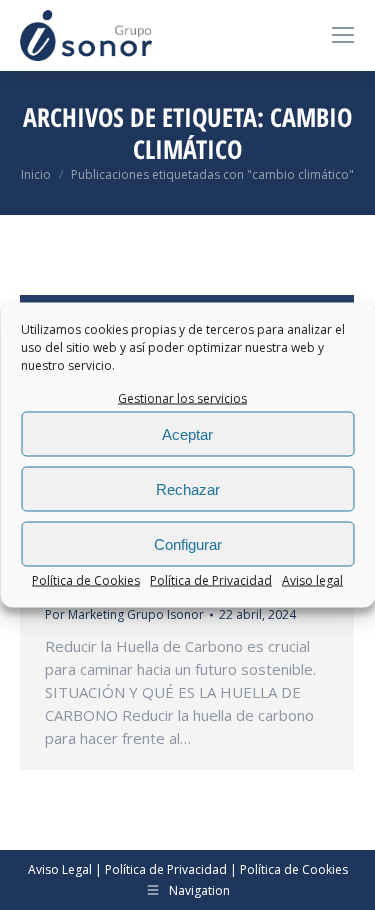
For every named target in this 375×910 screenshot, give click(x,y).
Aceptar (187, 433)
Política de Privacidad (211, 580)
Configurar (188, 543)
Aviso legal (312, 580)
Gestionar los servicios (182, 398)
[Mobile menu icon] (343, 35)
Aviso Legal (60, 869)
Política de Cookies (86, 580)
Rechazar (188, 488)
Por (124, 614)
